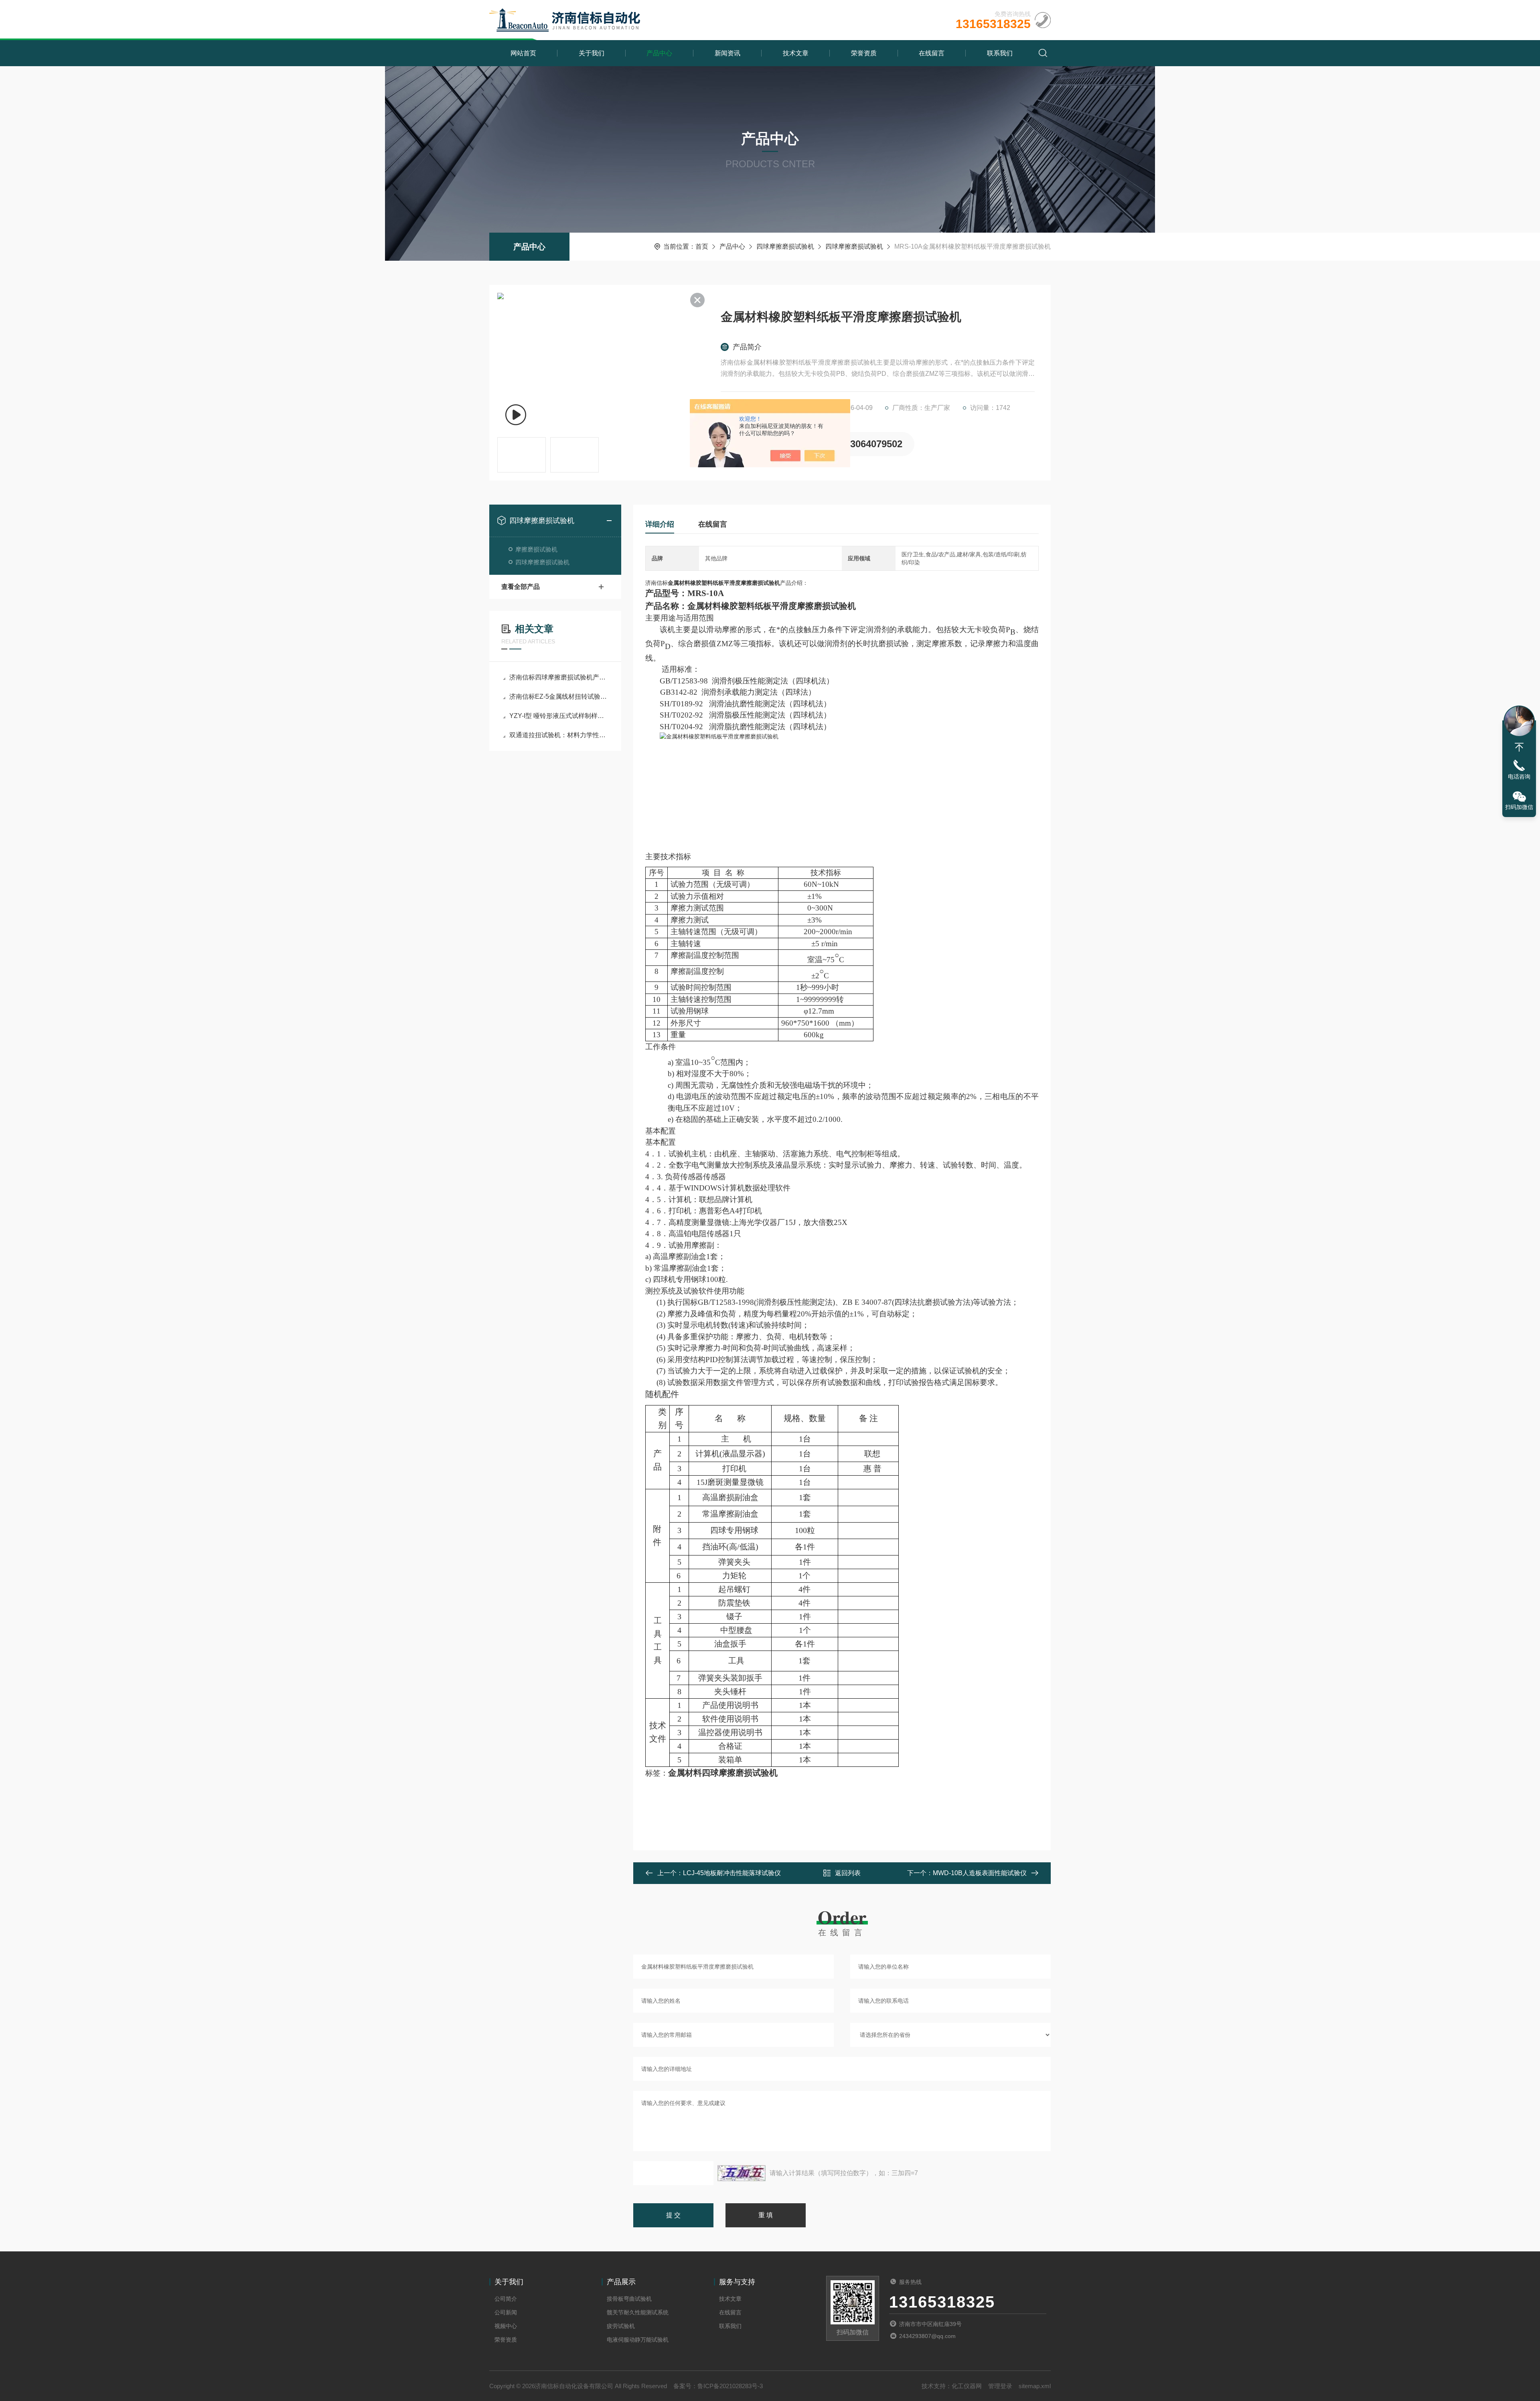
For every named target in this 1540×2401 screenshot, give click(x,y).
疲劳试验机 (621, 2326)
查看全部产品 (521, 587)
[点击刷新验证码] (742, 2173)
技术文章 (796, 53)
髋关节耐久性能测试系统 (638, 2312)
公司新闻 (506, 2312)
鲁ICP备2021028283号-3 (730, 2386)
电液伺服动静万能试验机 (638, 2340)
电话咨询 (1519, 777)
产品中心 (659, 53)
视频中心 (506, 2326)
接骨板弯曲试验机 (629, 2299)
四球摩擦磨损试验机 (785, 246)
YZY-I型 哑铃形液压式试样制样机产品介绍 (559, 716)
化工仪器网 (967, 2386)
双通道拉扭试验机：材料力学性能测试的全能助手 (559, 735)
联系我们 (1000, 53)
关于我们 (592, 53)
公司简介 (506, 2299)
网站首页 (523, 53)
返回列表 (848, 1873)
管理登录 (1000, 2386)
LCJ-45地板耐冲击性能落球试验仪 (732, 1873)
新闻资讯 (727, 53)
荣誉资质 (864, 53)
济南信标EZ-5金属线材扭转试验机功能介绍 (559, 697)
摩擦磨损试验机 (536, 549)
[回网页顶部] (1519, 747)
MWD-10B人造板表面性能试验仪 (980, 1873)
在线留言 (932, 53)
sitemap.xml (1035, 2386)
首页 (702, 246)
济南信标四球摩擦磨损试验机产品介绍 (559, 677)
